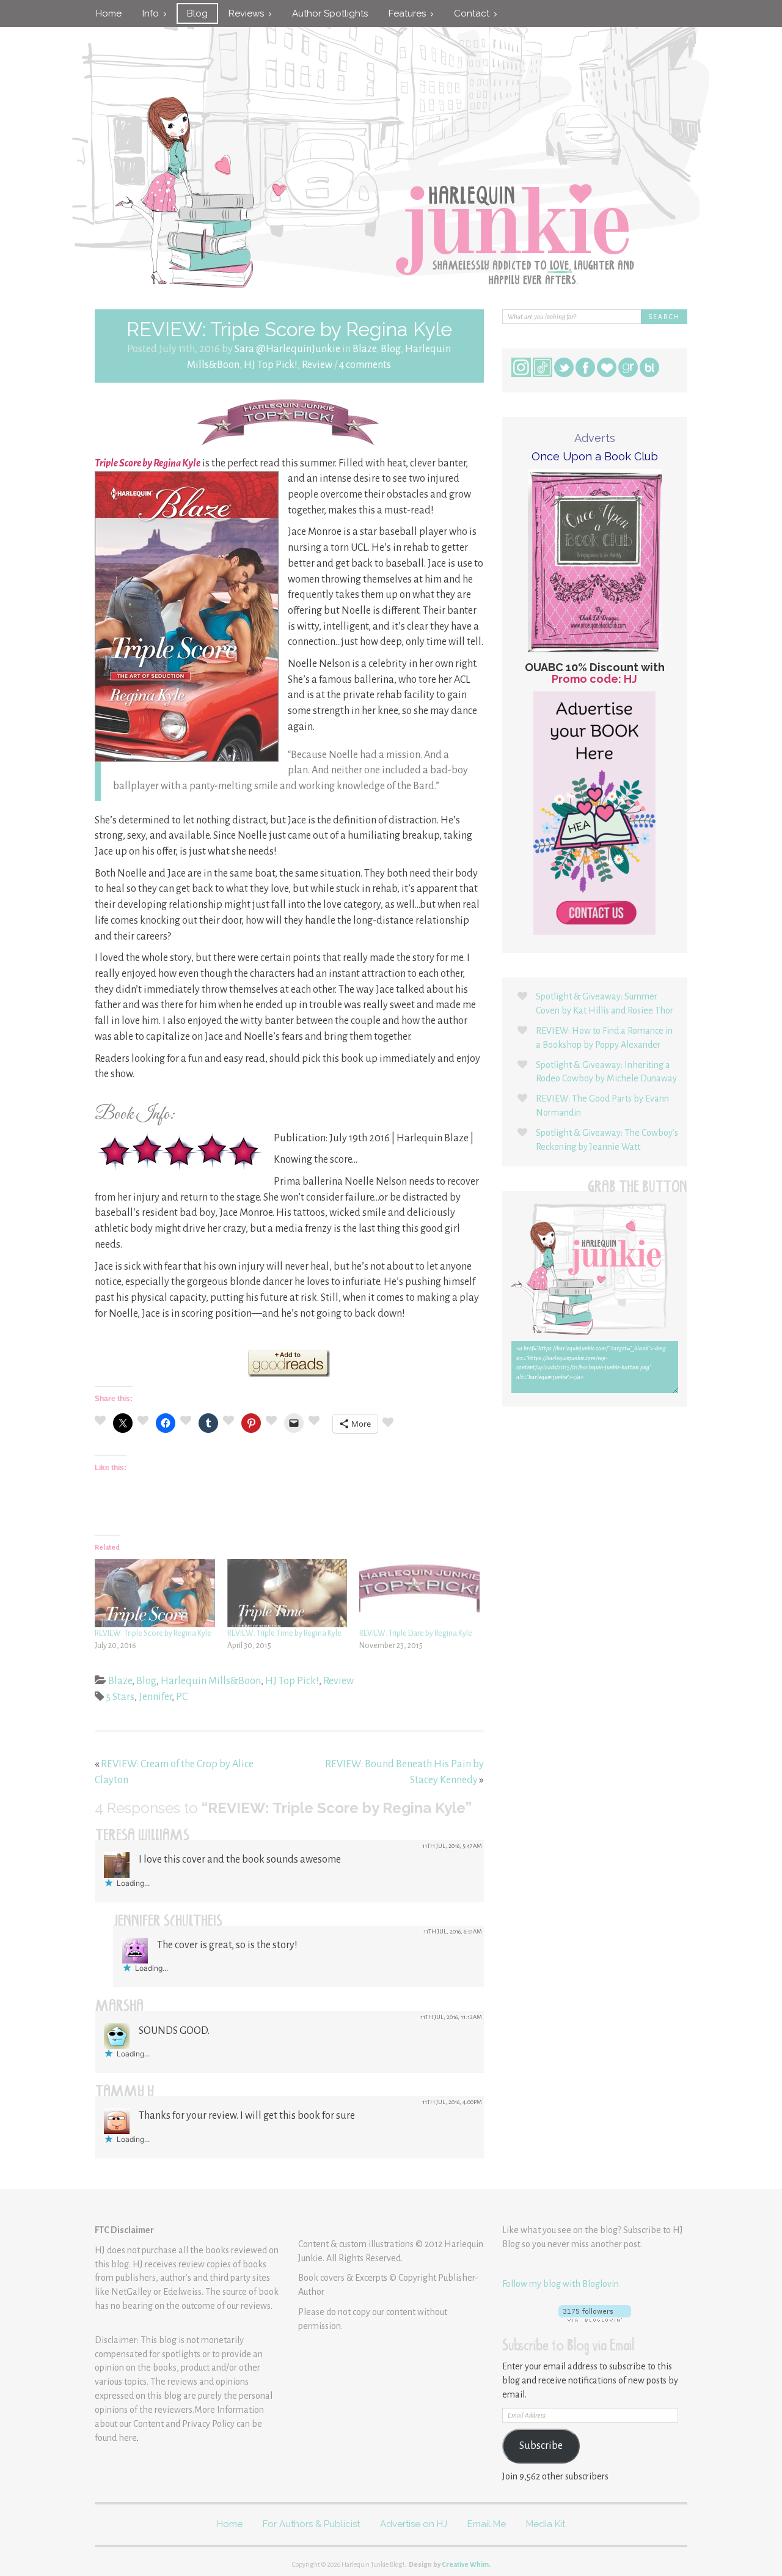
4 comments (365, 365)
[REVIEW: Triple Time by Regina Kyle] (287, 1593)
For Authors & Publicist (311, 2524)
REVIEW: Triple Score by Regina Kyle (153, 1633)
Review (317, 365)
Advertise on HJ (414, 2524)
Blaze (364, 349)
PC (182, 1697)
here (128, 2438)
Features (410, 13)
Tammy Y (125, 2093)
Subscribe (541, 2446)
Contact (474, 13)
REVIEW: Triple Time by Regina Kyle (284, 1633)
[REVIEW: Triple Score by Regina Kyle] (155, 1593)
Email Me (487, 2524)
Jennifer (155, 1697)
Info (153, 13)
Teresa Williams (142, 1837)
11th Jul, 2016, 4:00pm (452, 2102)
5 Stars (120, 1697)
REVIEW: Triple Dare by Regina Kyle (416, 1633)
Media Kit (546, 2524)
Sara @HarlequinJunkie (287, 349)
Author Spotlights (330, 13)
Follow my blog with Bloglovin (561, 2284)
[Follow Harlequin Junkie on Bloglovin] (595, 2313)
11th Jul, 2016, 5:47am (452, 1846)
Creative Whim (465, 2564)
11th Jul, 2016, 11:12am (451, 2017)
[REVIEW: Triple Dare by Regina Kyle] (419, 1593)
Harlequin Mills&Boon (211, 1681)
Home (109, 13)
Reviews (249, 13)
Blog (197, 13)
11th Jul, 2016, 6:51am (453, 1931)
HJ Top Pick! (271, 365)
